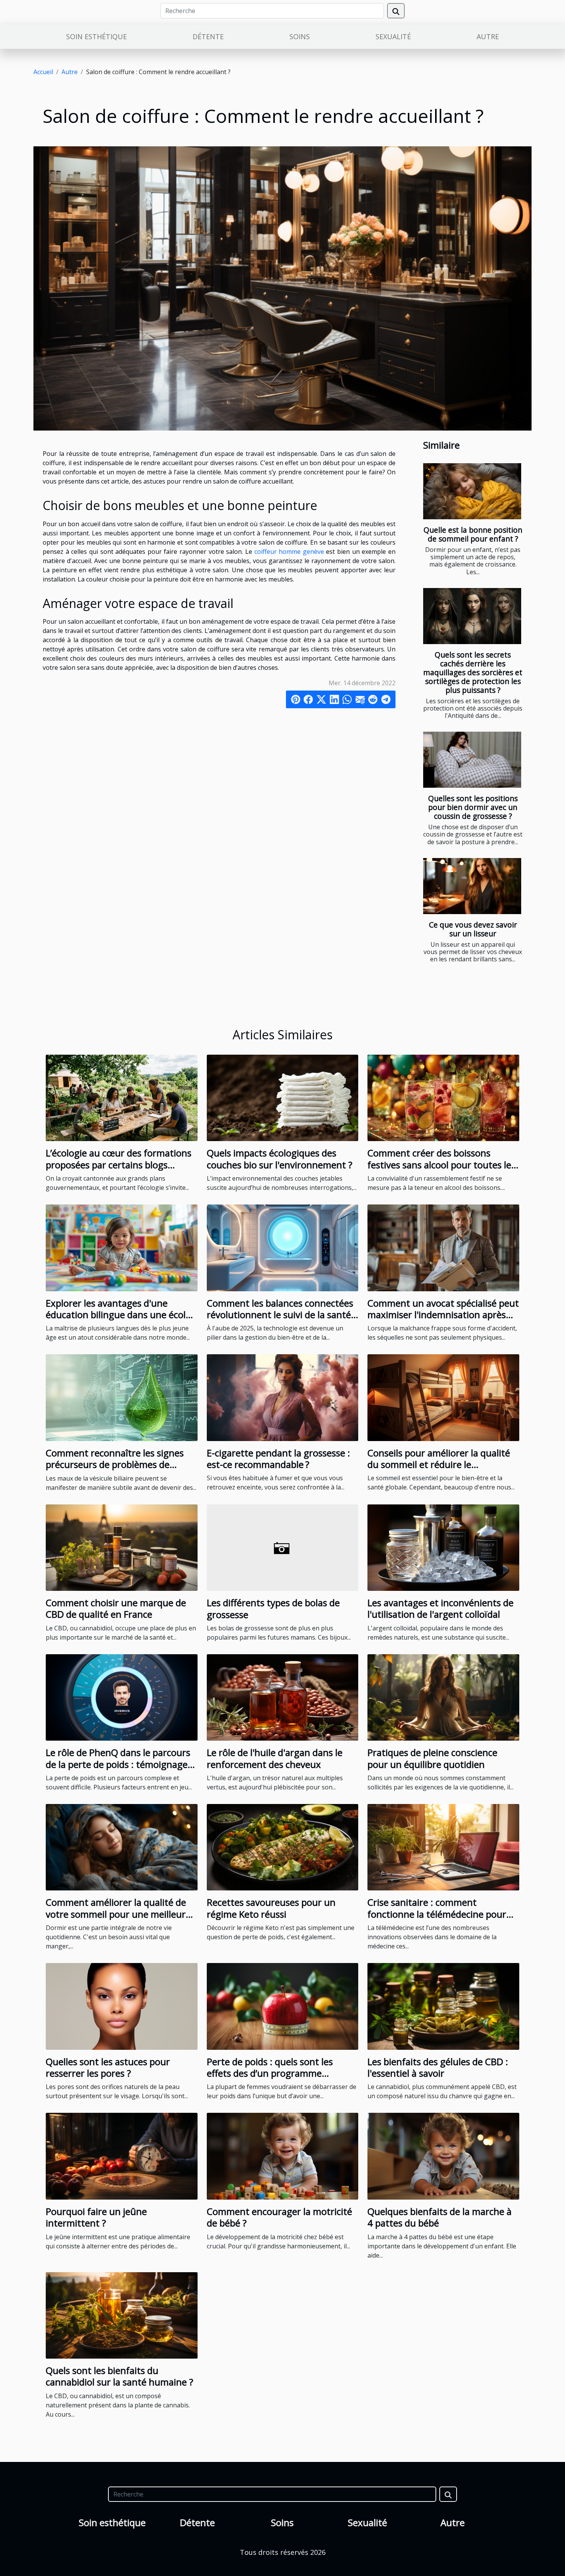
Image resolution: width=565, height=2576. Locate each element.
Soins (300, 36)
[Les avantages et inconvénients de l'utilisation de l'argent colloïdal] (443, 1547)
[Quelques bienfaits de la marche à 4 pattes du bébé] (443, 2155)
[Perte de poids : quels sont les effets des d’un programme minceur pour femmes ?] (283, 2006)
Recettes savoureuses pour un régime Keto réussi (271, 1908)
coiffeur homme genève (289, 552)
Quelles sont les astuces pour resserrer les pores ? (108, 2067)
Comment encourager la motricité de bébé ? (279, 2217)
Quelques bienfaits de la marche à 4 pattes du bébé (440, 2217)
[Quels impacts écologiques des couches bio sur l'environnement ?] (283, 1097)
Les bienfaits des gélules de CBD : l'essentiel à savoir (438, 2067)
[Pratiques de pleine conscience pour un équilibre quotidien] (443, 1697)
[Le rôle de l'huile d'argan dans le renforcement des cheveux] (283, 1697)
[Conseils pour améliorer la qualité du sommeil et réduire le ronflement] (443, 1397)
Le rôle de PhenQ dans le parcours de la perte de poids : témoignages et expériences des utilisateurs (119, 1764)
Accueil (43, 72)
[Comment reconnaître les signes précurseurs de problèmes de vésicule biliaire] (122, 1397)
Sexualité (393, 36)
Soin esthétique (96, 36)
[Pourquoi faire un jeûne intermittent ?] (122, 2155)
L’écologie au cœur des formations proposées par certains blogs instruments (119, 1165)
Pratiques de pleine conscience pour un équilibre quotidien (432, 1758)
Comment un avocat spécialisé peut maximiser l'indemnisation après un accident (443, 1315)
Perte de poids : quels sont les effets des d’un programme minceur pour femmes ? (270, 2073)
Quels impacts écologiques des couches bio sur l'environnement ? (280, 1159)
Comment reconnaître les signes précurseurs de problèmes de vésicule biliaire (115, 1464)
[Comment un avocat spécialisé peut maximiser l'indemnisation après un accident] (443, 1247)
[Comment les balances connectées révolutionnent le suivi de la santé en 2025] (283, 1247)
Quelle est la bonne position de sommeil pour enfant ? (473, 534)
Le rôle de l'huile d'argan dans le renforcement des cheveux (275, 1758)
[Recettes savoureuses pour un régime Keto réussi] (283, 1847)
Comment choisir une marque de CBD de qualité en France (116, 1608)
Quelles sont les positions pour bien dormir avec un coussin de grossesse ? (473, 807)
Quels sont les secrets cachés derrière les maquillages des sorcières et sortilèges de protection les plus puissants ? (473, 672)
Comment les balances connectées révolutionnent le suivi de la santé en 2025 (280, 1315)
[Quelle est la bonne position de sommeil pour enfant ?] (472, 491)
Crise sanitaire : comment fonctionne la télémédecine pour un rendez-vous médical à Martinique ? (437, 1920)
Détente (208, 36)
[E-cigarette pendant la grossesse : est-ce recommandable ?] (283, 1397)
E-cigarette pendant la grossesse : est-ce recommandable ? (278, 1459)
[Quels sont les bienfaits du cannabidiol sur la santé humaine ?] (122, 2314)
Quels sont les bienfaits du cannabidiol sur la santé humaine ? (120, 2376)
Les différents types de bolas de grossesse (273, 1608)
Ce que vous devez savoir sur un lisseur (473, 929)
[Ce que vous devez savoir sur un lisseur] (472, 886)
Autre (488, 36)
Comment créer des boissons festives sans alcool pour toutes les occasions (441, 1165)
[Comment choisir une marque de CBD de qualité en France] (122, 1547)
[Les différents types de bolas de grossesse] (283, 1547)
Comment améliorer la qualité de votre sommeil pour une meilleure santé (118, 1914)
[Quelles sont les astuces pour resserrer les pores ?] (122, 2006)
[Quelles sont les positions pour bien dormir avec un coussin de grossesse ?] (472, 760)
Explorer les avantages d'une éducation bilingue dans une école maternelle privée (118, 1315)
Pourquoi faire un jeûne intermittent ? (96, 2217)
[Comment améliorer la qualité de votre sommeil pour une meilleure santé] (122, 1847)
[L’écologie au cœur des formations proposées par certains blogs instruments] (122, 1097)
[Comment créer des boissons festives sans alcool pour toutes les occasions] (443, 1097)
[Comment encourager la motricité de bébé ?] (283, 2155)
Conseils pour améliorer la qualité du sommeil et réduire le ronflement (439, 1464)
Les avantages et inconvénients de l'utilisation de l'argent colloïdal (440, 1608)
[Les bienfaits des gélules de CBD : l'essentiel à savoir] (443, 2006)
